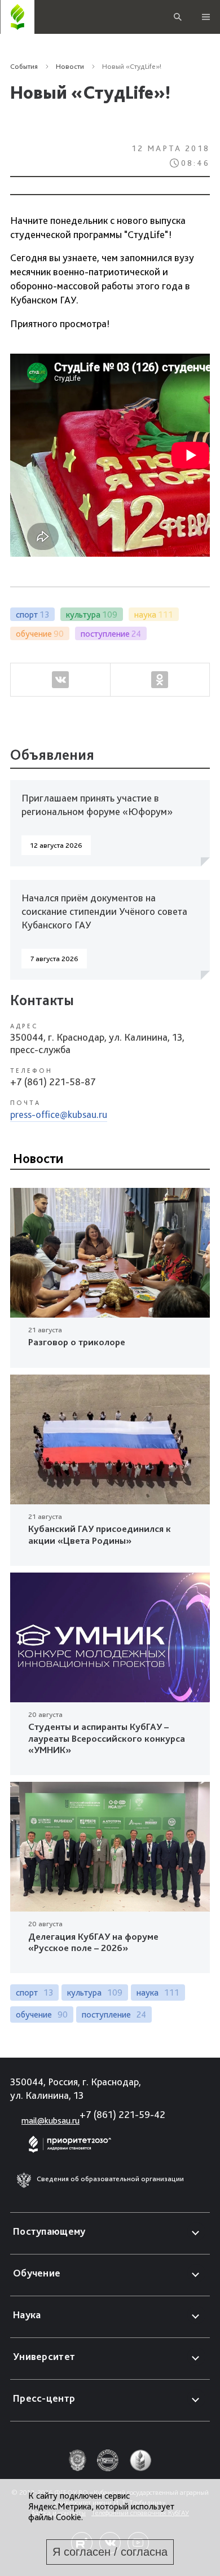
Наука (27, 2315)
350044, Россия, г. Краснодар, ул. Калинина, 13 (76, 2088)
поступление (114, 2014)
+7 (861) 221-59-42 (122, 2114)
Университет (44, 2356)
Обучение (37, 2273)
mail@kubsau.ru (50, 2121)
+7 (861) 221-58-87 (53, 1082)
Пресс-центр (44, 2398)
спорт (34, 1992)
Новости (70, 66)
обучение (42, 2014)
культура (95, 1992)
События (24, 66)
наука (158, 1992)
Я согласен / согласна (110, 2552)
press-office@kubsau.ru (59, 1114)
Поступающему (49, 2231)
